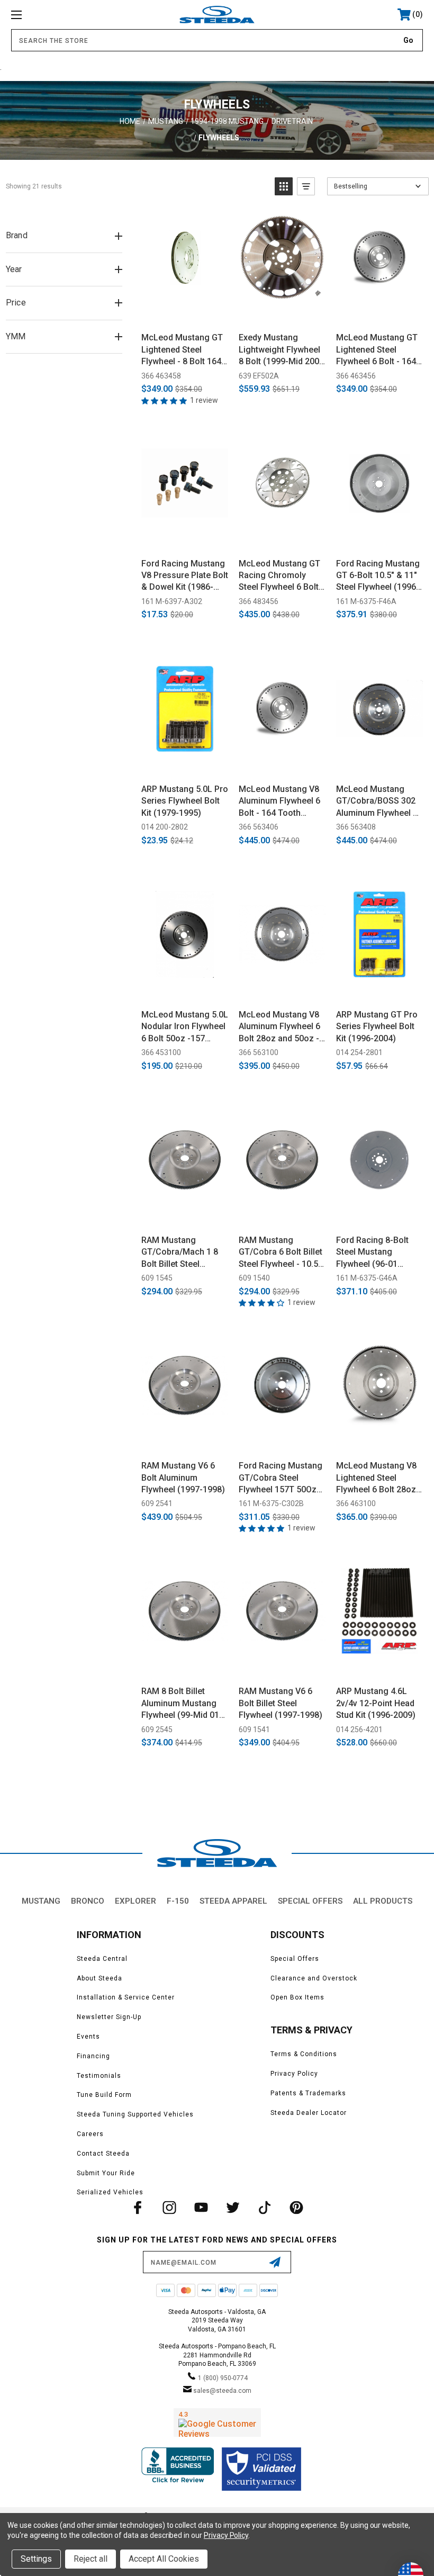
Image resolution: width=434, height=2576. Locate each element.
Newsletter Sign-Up (109, 2017)
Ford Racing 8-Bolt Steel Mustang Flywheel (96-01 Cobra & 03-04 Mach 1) (376, 1253)
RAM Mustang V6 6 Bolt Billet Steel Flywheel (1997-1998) (281, 1703)
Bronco (88, 1901)
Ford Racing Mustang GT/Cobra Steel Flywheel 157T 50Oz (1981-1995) (281, 1478)
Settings (36, 2559)
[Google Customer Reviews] (217, 2422)
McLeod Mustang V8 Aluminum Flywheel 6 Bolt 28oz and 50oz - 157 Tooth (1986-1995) (279, 1027)
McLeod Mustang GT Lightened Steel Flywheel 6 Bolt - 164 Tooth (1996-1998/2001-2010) (377, 350)
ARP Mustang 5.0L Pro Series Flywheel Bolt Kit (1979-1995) (185, 801)
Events (88, 2037)
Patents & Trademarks (308, 2093)
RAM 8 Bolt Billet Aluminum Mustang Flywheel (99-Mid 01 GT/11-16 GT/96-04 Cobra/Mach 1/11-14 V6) (182, 1704)
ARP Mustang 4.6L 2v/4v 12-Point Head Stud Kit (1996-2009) (376, 1703)
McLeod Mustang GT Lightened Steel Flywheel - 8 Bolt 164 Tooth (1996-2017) (182, 350)
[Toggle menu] (52, 15)
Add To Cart (185, 312)
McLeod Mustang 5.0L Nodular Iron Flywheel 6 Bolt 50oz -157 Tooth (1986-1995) (185, 1027)
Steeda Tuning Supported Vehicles (135, 2114)
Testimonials (99, 2076)
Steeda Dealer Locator (309, 2113)
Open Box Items (297, 1997)
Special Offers (310, 1901)
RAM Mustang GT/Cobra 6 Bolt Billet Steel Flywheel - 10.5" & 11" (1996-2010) (281, 1253)
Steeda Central (102, 1959)
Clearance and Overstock (314, 1978)
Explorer (135, 1901)
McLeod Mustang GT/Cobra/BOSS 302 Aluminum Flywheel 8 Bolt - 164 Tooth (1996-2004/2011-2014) (377, 801)
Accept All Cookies (164, 2559)
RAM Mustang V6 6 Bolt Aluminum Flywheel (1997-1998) (183, 1478)
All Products (383, 1901)
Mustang (41, 1901)
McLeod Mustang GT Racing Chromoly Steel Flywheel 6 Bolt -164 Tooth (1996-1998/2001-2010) (279, 576)
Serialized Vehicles (110, 2192)
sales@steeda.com (222, 2391)
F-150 (178, 1901)
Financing (93, 2056)
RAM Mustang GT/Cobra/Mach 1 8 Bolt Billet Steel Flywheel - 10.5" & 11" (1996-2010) (183, 1253)
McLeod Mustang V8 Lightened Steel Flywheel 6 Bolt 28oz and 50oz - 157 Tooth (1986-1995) (377, 1478)
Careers (90, 2134)
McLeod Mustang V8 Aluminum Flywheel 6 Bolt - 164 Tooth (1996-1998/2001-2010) (279, 801)
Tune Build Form (104, 2095)
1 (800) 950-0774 (223, 2378)
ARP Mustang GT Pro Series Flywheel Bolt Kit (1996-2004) (377, 1026)
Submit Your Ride (106, 2173)
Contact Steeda (103, 2154)
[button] (284, 186)
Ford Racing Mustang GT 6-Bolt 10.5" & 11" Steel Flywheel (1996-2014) (378, 576)
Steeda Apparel (233, 1901)
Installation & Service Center (126, 1997)
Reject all (91, 2559)
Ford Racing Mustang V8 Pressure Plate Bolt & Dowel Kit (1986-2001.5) (185, 576)
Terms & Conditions (304, 2054)
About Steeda (100, 1978)
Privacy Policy (294, 2074)
